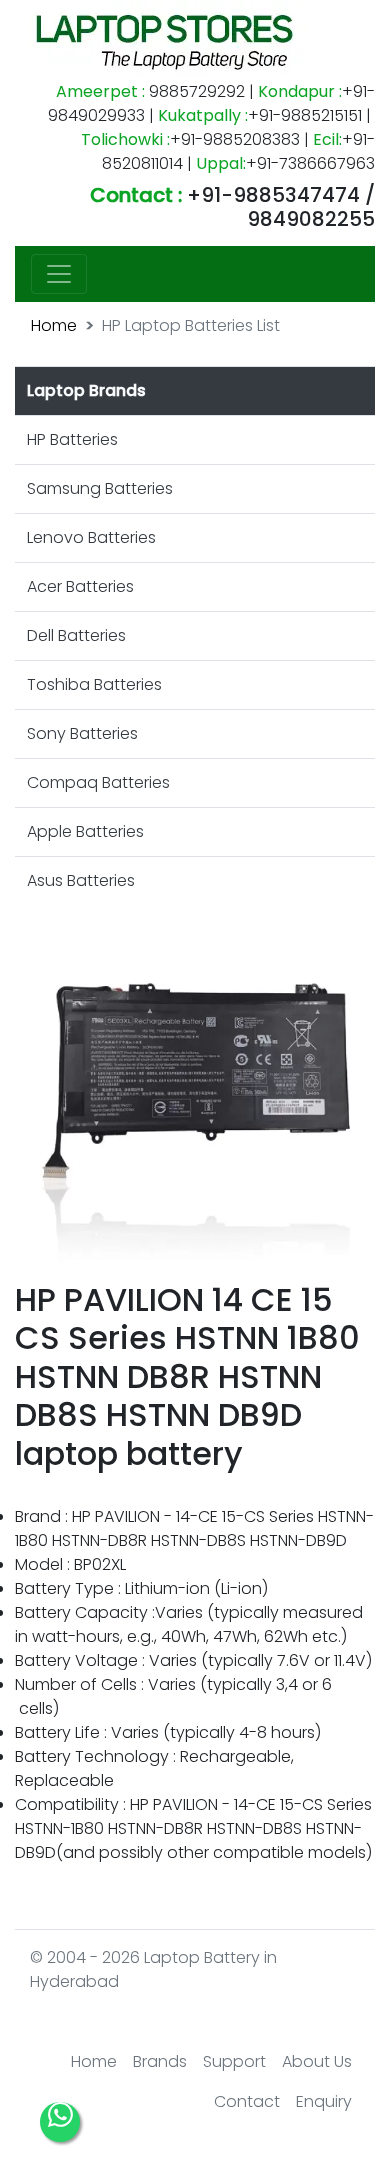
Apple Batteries (85, 831)
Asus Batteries (81, 880)
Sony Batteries (82, 733)
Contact (247, 2101)
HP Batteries (72, 439)
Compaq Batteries (98, 782)
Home (54, 325)
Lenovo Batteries (91, 537)
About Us (317, 2061)
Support (234, 2061)
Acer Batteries (80, 586)
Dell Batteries (76, 635)
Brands (160, 2061)
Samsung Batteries (100, 488)
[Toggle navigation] (59, 274)
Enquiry (324, 2101)
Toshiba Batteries (94, 684)
